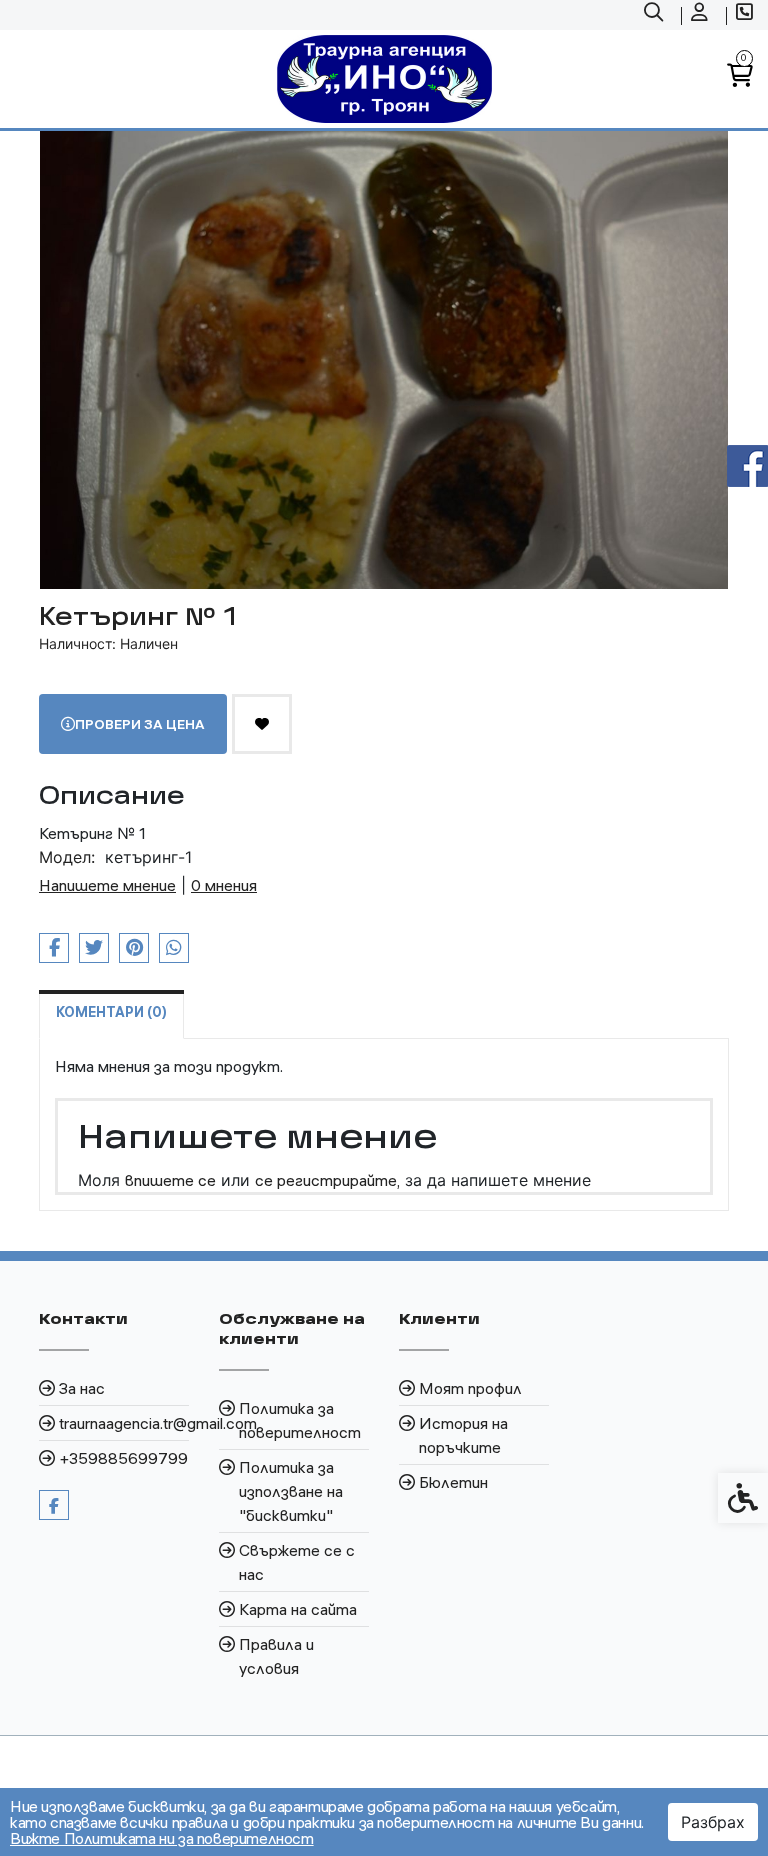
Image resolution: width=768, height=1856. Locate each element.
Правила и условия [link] (276, 1656)
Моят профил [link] (470, 1388)
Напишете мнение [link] (107, 885)
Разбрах (713, 1822)
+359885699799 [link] (123, 1458)
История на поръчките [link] (463, 1435)
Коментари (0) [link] (111, 1012)
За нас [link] (82, 1388)
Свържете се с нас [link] (297, 1562)
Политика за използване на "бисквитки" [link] (291, 1491)
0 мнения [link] (224, 885)
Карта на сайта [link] (298, 1609)
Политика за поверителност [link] (300, 1420)
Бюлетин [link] (453, 1482)
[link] (656, 15)
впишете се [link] (170, 1180)
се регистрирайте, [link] (327, 1180)
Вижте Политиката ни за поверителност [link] (162, 1838)
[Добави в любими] (262, 724)
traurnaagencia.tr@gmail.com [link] (124, 1423)
